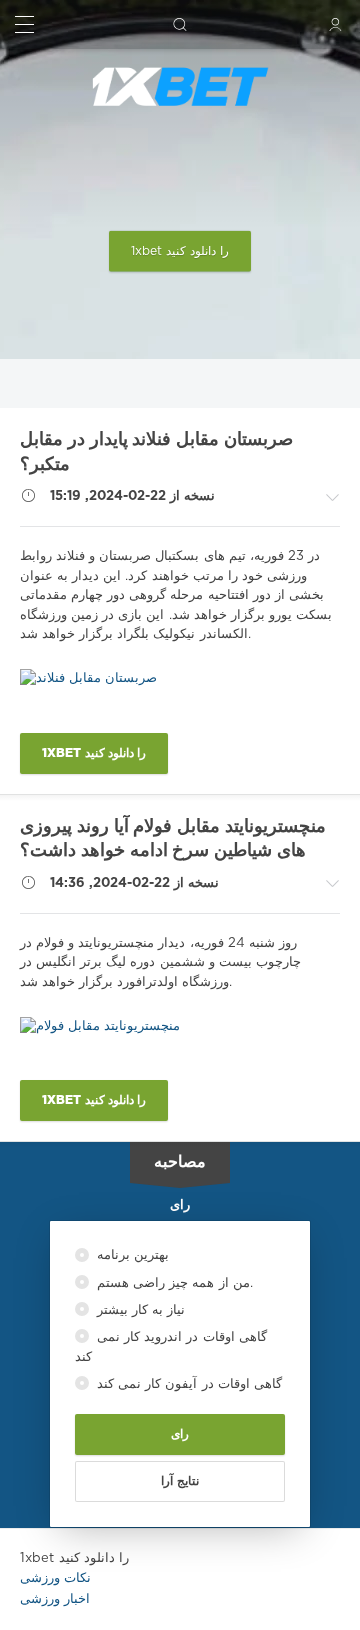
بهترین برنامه (131, 1255)
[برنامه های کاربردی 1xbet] (180, 87)
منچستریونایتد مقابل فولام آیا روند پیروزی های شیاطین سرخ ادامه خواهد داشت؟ (173, 839)
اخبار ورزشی (55, 1599)
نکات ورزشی (55, 1578)
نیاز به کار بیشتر (139, 1310)
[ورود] (335, 24)
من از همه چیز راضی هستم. (173, 1283)
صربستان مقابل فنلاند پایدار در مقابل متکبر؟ (156, 452)
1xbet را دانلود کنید (180, 251)
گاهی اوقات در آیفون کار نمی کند (187, 1384)
